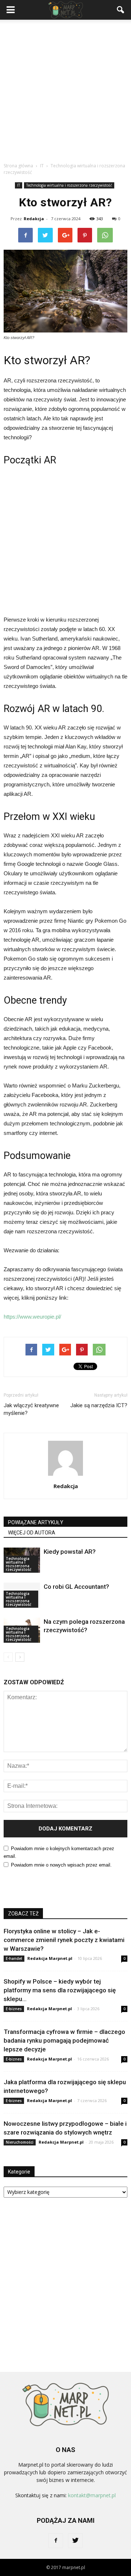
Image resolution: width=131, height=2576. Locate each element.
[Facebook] (56, 2541)
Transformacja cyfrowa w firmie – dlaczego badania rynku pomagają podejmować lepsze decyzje (64, 2040)
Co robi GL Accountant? (76, 1587)
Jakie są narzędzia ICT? (99, 1405)
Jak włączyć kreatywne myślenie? (31, 1409)
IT (19, 185)
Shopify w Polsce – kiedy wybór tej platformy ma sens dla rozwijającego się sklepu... (60, 1990)
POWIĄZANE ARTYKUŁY (36, 1522)
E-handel (14, 1958)
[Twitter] (75, 2541)
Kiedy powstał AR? (70, 1552)
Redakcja (34, 219)
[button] (121, 10)
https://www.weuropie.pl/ (32, 1317)
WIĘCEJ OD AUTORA (32, 1533)
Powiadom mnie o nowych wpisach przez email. (61, 1865)
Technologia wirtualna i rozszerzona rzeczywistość (69, 185)
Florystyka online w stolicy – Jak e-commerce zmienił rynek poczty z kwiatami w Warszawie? (64, 1940)
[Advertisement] (65, 89)
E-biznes (14, 2009)
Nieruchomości (20, 2142)
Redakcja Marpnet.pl (50, 1958)
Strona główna (18, 166)
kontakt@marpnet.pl (92, 2495)
